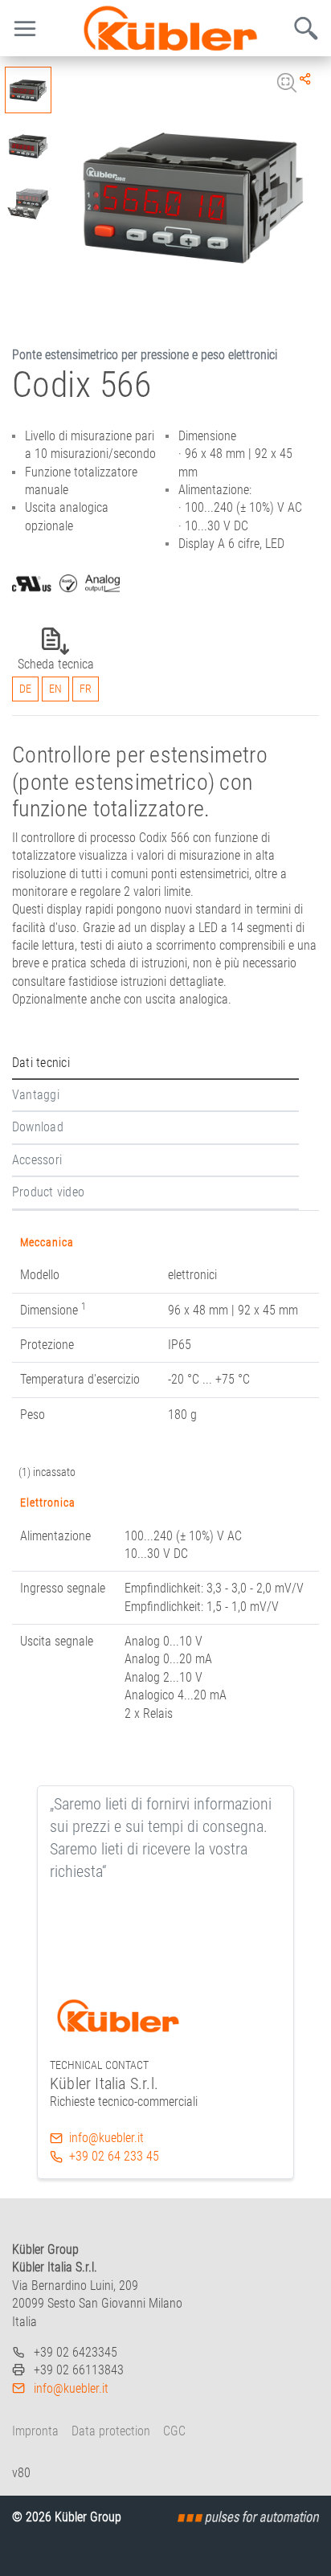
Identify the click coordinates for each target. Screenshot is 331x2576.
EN (55, 689)
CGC (174, 2431)
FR (86, 689)
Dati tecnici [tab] (41, 1063)
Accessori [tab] (37, 1160)
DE (25, 689)
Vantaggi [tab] (36, 1095)
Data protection (111, 2431)
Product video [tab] (48, 1192)
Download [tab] (38, 1127)
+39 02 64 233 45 (114, 2156)
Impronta (35, 2431)
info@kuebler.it (106, 2138)
